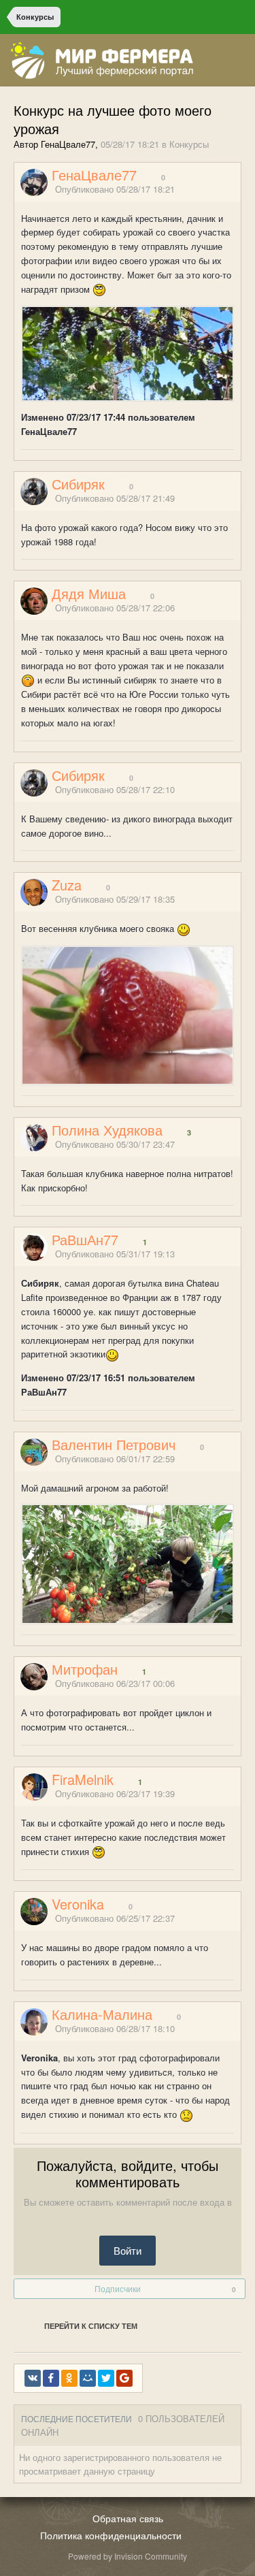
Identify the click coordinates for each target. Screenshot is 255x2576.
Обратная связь (128, 2518)
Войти (128, 2250)
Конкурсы (189, 144)
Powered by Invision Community (128, 2556)
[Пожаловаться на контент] (220, 190)
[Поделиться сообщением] (237, 190)
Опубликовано (115, 189)
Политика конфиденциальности (111, 2535)
